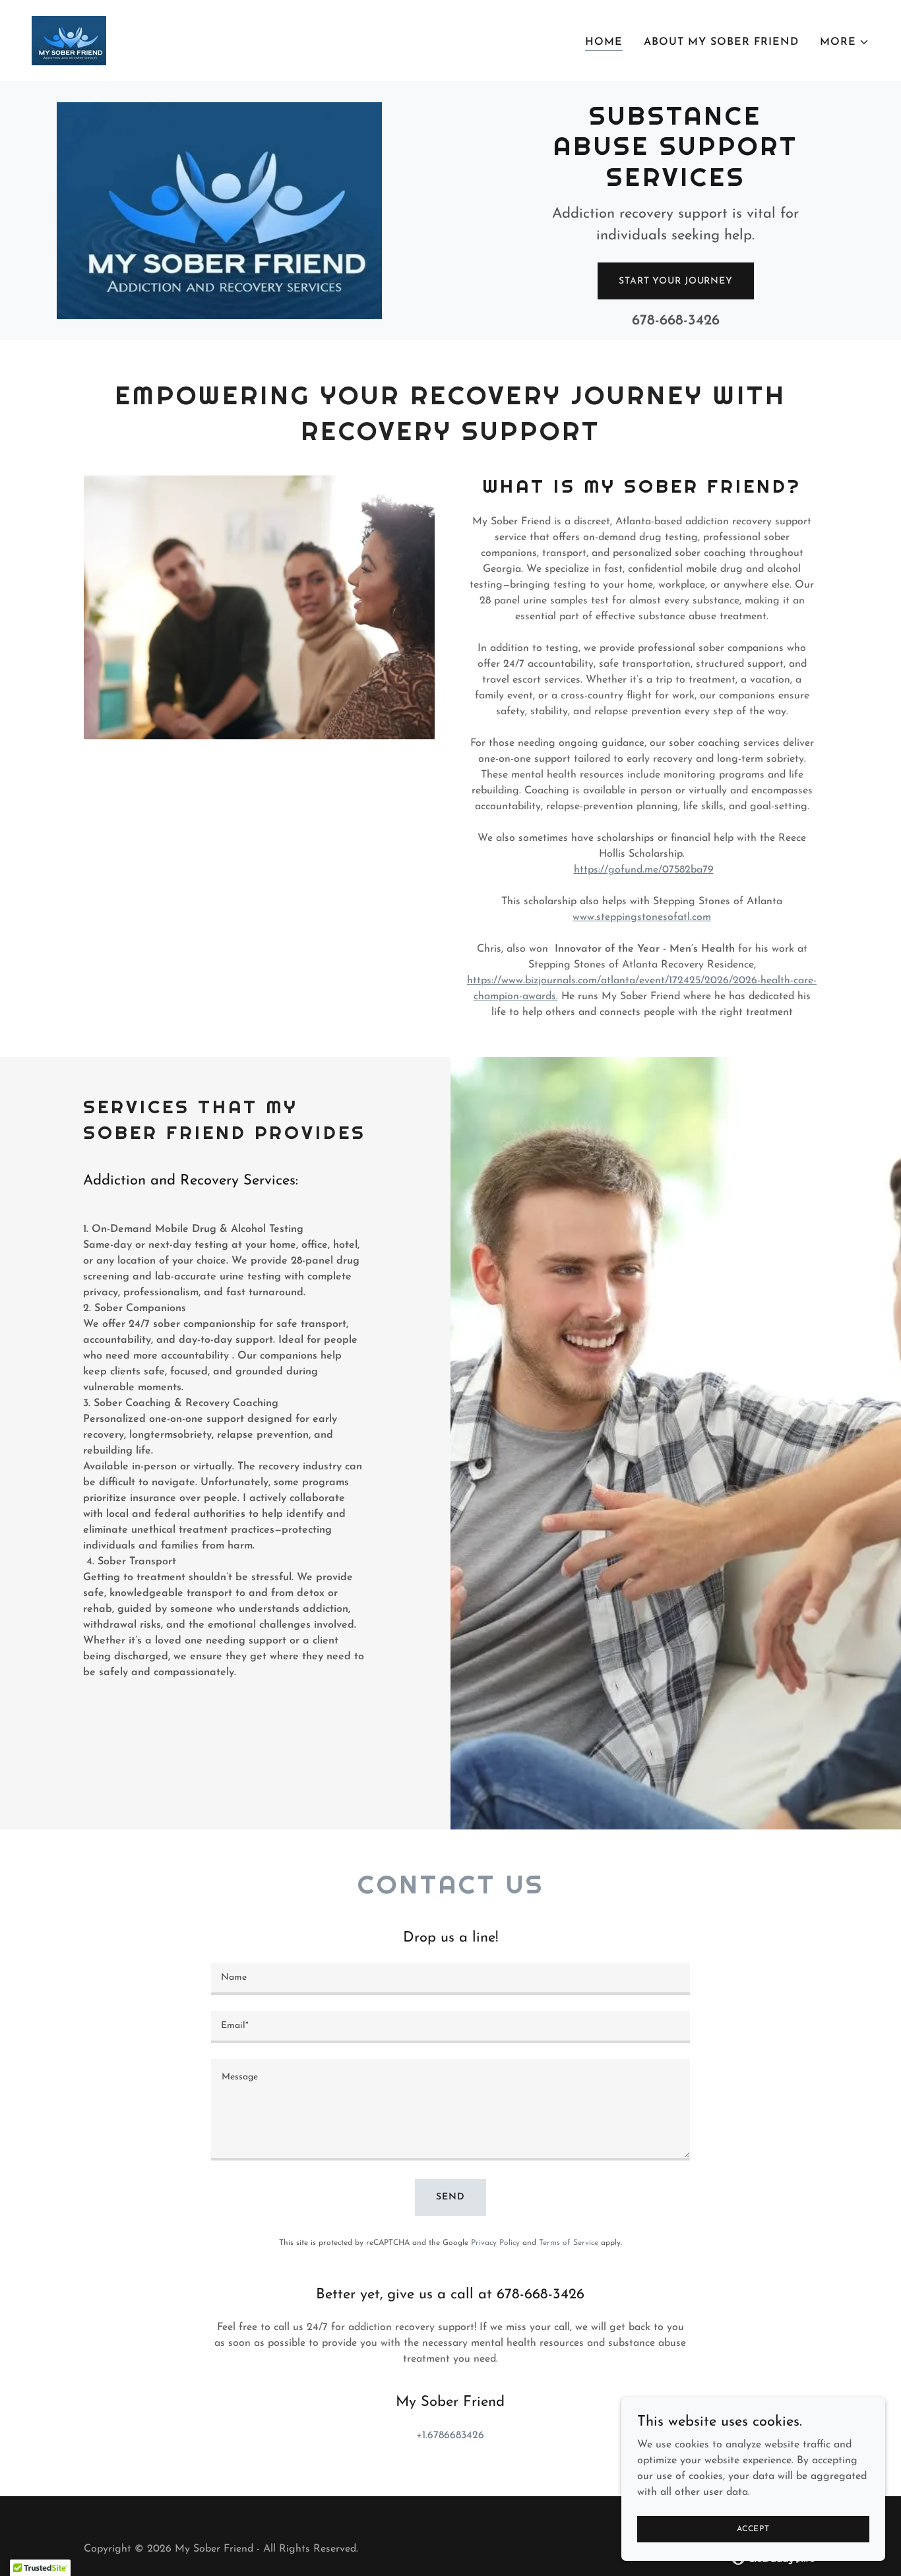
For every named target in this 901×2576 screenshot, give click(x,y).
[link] (69, 40)
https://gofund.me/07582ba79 (644, 870)
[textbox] (450, 1979)
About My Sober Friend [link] (721, 42)
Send (450, 2197)
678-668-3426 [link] (676, 321)
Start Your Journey (676, 281)
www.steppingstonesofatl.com (642, 917)
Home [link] (604, 42)
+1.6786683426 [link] (450, 2436)
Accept (753, 2529)
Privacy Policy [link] (495, 2243)
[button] (845, 42)
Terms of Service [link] (569, 2243)
